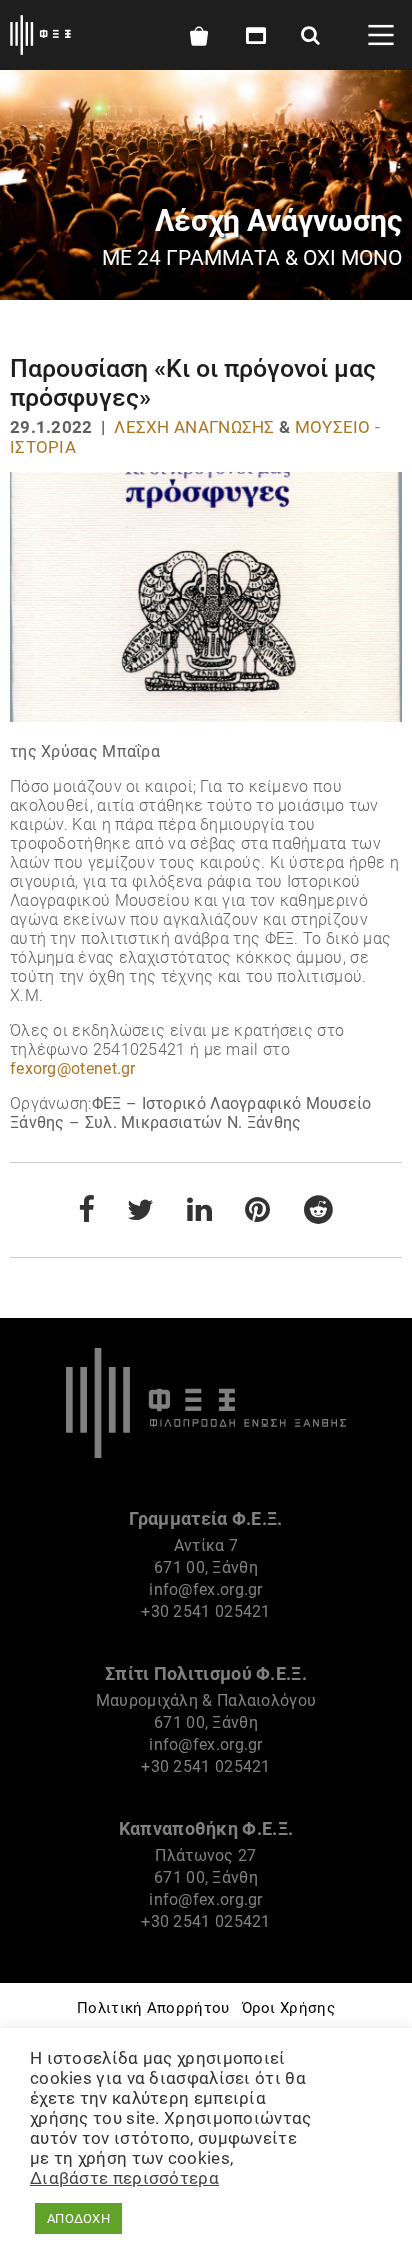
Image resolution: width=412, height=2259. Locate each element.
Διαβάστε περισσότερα (124, 2178)
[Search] (310, 35)
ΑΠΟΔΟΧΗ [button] (78, 2218)
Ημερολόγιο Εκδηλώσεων (252, 36)
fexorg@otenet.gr (73, 1068)
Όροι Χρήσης (288, 2008)
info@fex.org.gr (206, 1589)
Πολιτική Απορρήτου (153, 2008)
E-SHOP (198, 36)
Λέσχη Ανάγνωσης (194, 427)
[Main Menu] (381, 35)
